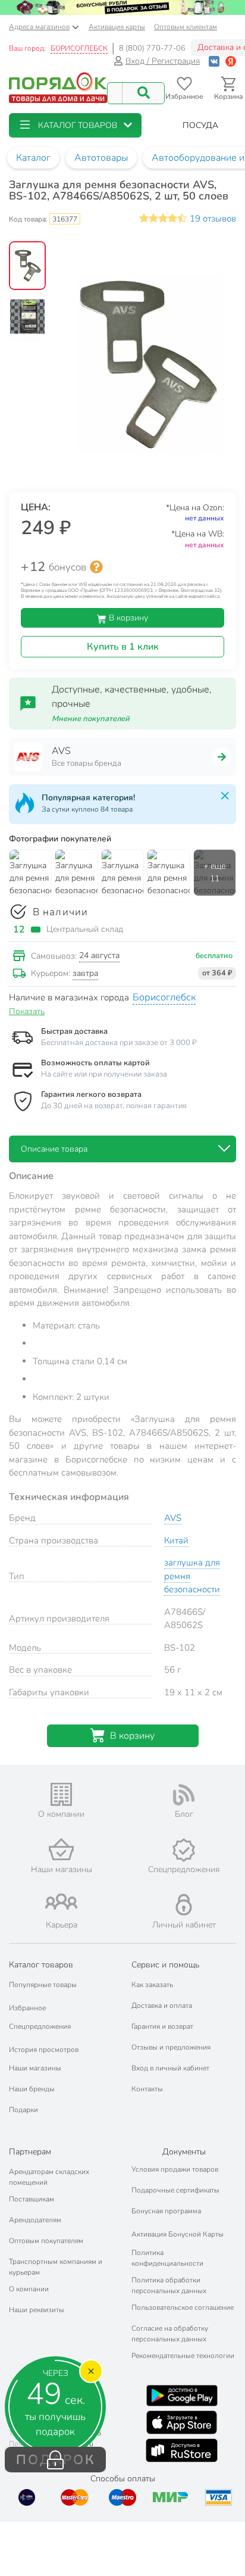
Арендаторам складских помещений (49, 2177)
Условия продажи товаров (175, 2169)
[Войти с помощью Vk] (214, 61)
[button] (75, 125)
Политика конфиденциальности (167, 2258)
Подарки (23, 2110)
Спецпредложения (40, 2026)
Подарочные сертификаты (175, 2190)
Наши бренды (32, 2089)
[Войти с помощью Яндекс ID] (231, 61)
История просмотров (44, 2050)
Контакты (147, 2089)
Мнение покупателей (91, 719)
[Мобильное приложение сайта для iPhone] (182, 2422)
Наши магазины (35, 2068)
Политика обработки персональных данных (169, 2285)
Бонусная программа (166, 2211)
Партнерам (30, 2152)
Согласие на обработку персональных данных (170, 2334)
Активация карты (117, 27)
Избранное (27, 2008)
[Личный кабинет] (184, 1905)
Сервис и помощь (165, 1965)
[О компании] (61, 1794)
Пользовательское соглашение (183, 2307)
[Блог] (184, 1795)
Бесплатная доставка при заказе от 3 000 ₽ (119, 1043)
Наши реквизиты (37, 2310)
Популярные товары (43, 1985)
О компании (29, 2289)
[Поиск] (143, 93)
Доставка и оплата (162, 2006)
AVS (173, 1518)
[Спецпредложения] (184, 1850)
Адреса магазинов (39, 27)
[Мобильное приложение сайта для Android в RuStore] (181, 2450)
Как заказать (152, 1985)
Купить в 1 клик (123, 647)
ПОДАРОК (56, 2460)
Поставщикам (32, 2199)
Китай (176, 1540)
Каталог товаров (41, 1965)
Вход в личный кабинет (170, 2068)
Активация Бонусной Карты (178, 2234)
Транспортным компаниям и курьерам (56, 2267)
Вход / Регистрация (163, 61)
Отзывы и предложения (171, 2047)
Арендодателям (35, 2220)
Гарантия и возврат (162, 2026)
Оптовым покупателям (46, 2241)
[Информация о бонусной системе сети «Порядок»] (96, 567)
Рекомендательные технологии (183, 2356)
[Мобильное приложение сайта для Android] (182, 2396)
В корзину (127, 618)
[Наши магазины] (61, 1849)
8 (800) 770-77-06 (152, 48)
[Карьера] (61, 1902)
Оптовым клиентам (186, 27)
